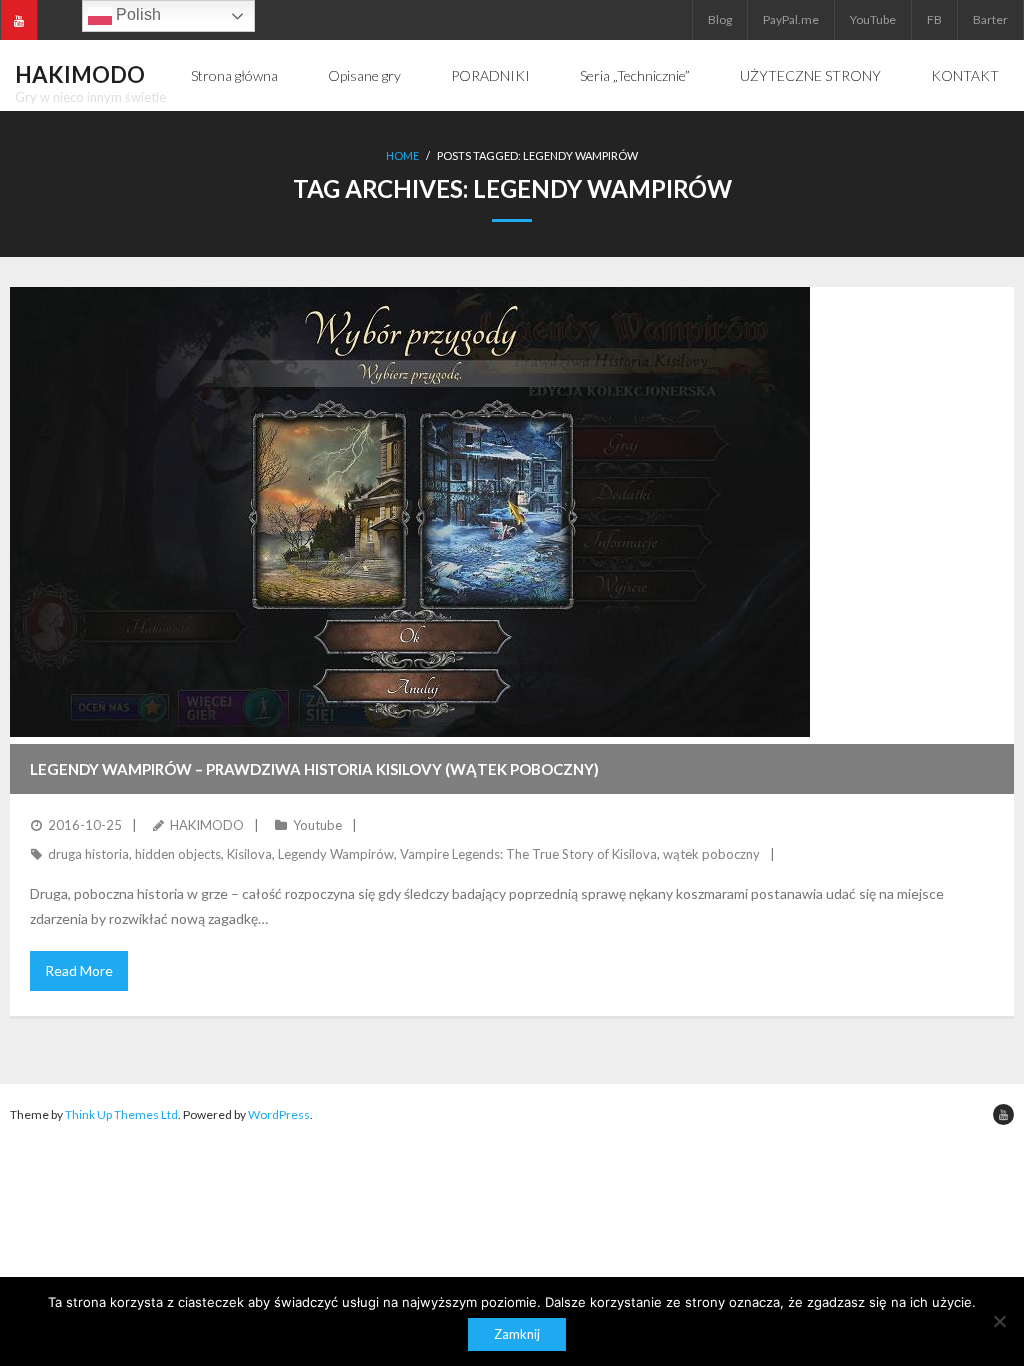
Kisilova (249, 854)
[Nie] (999, 1321)
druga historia (88, 854)
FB (934, 19)
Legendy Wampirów (336, 854)
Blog (720, 19)
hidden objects (178, 854)
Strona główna (234, 75)
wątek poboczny (711, 854)
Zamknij (517, 1334)
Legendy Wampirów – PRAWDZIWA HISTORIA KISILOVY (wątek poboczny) (314, 769)
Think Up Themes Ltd (121, 1114)
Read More (79, 970)
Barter (990, 19)
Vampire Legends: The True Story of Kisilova (528, 854)
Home (402, 155)
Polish (136, 14)
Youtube (317, 825)
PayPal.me (791, 19)
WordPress (279, 1114)
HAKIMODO (207, 825)
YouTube (873, 19)
